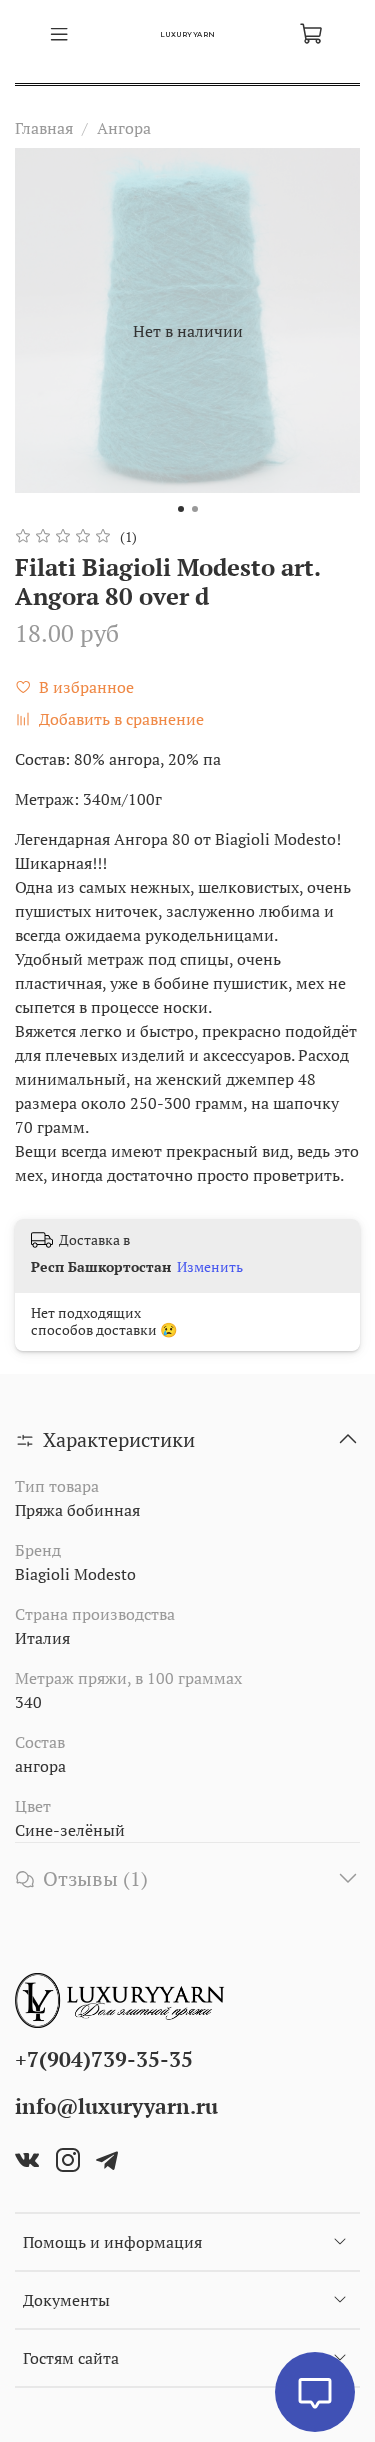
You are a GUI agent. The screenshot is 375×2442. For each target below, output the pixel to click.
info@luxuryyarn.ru (116, 2106)
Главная (44, 128)
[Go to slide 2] (195, 509)
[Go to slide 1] (181, 509)
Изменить (210, 1267)
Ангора (124, 128)
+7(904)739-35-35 (104, 2059)
